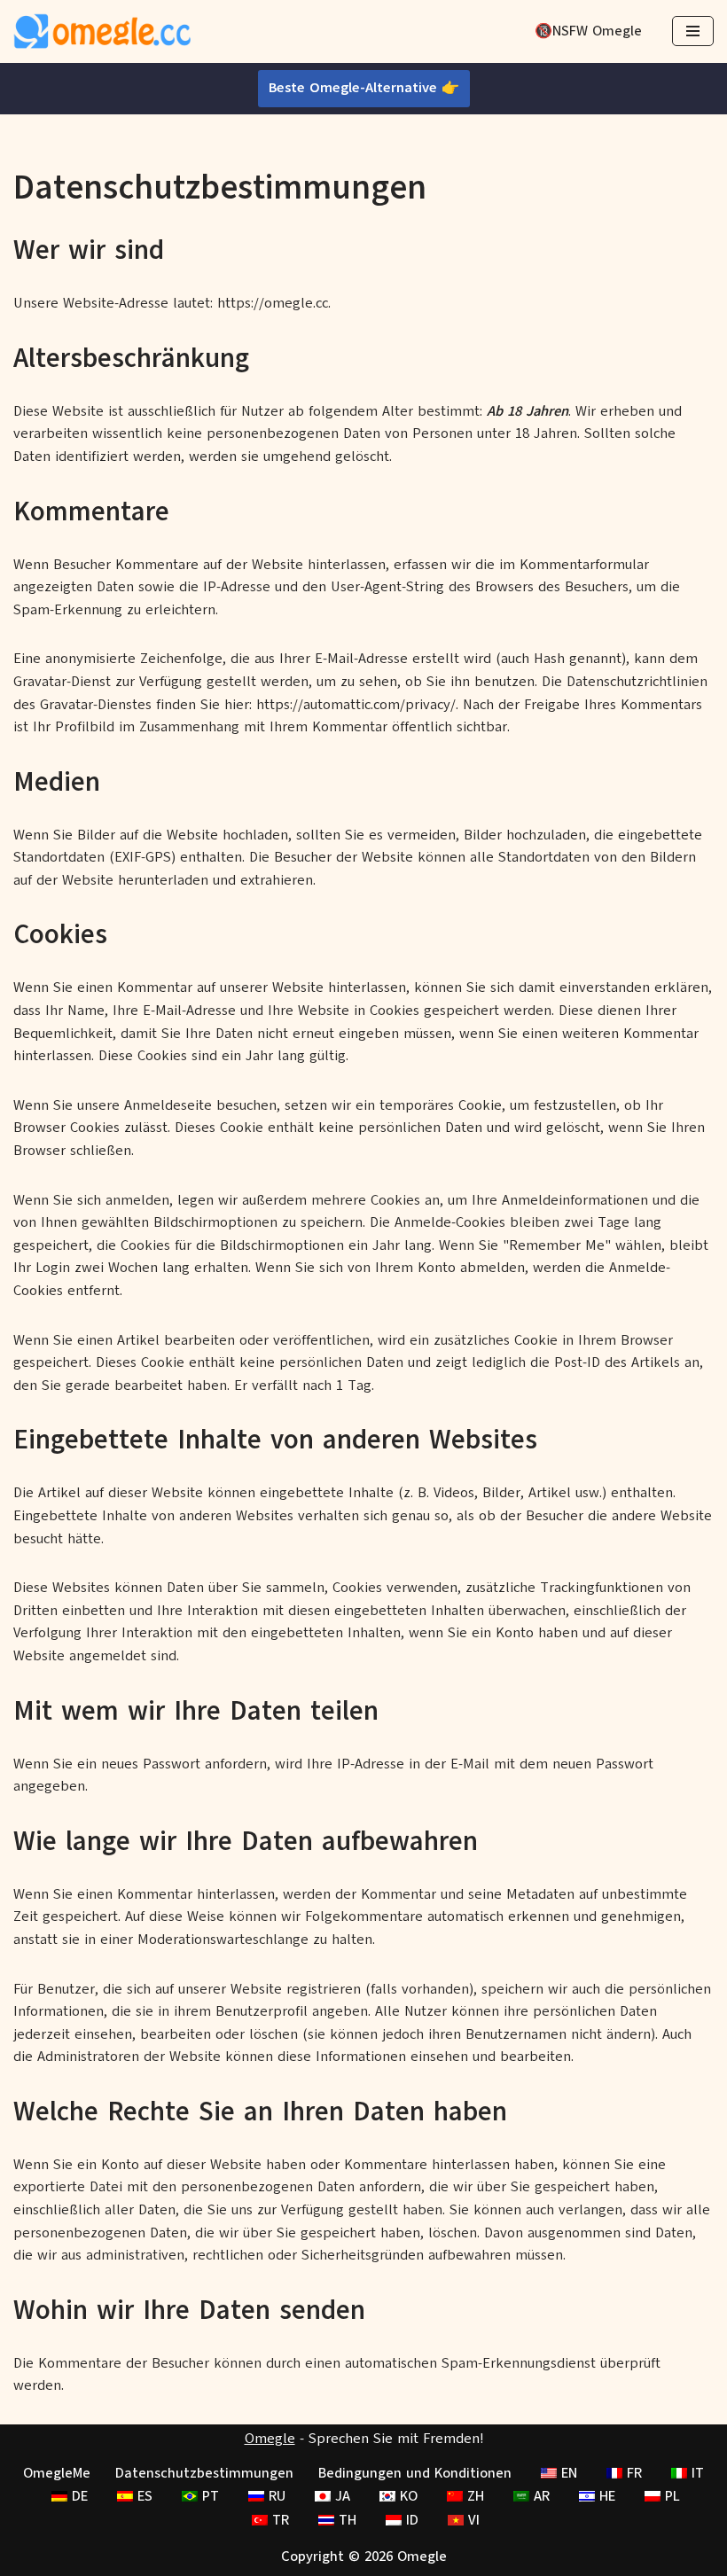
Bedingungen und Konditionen (415, 2473)
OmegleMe (57, 2473)
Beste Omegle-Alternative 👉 (364, 88)
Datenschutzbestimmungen (204, 2473)
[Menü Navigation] (693, 31)
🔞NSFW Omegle (588, 31)
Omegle (270, 2439)
